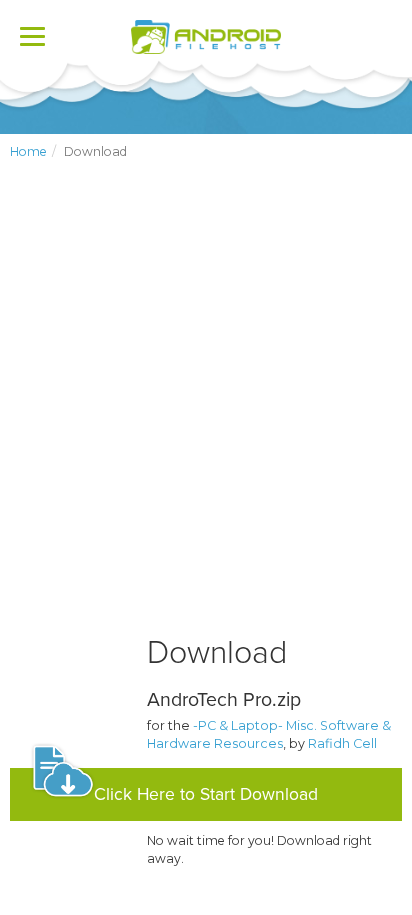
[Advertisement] (206, 414)
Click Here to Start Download (206, 794)
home (28, 151)
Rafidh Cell (342, 743)
